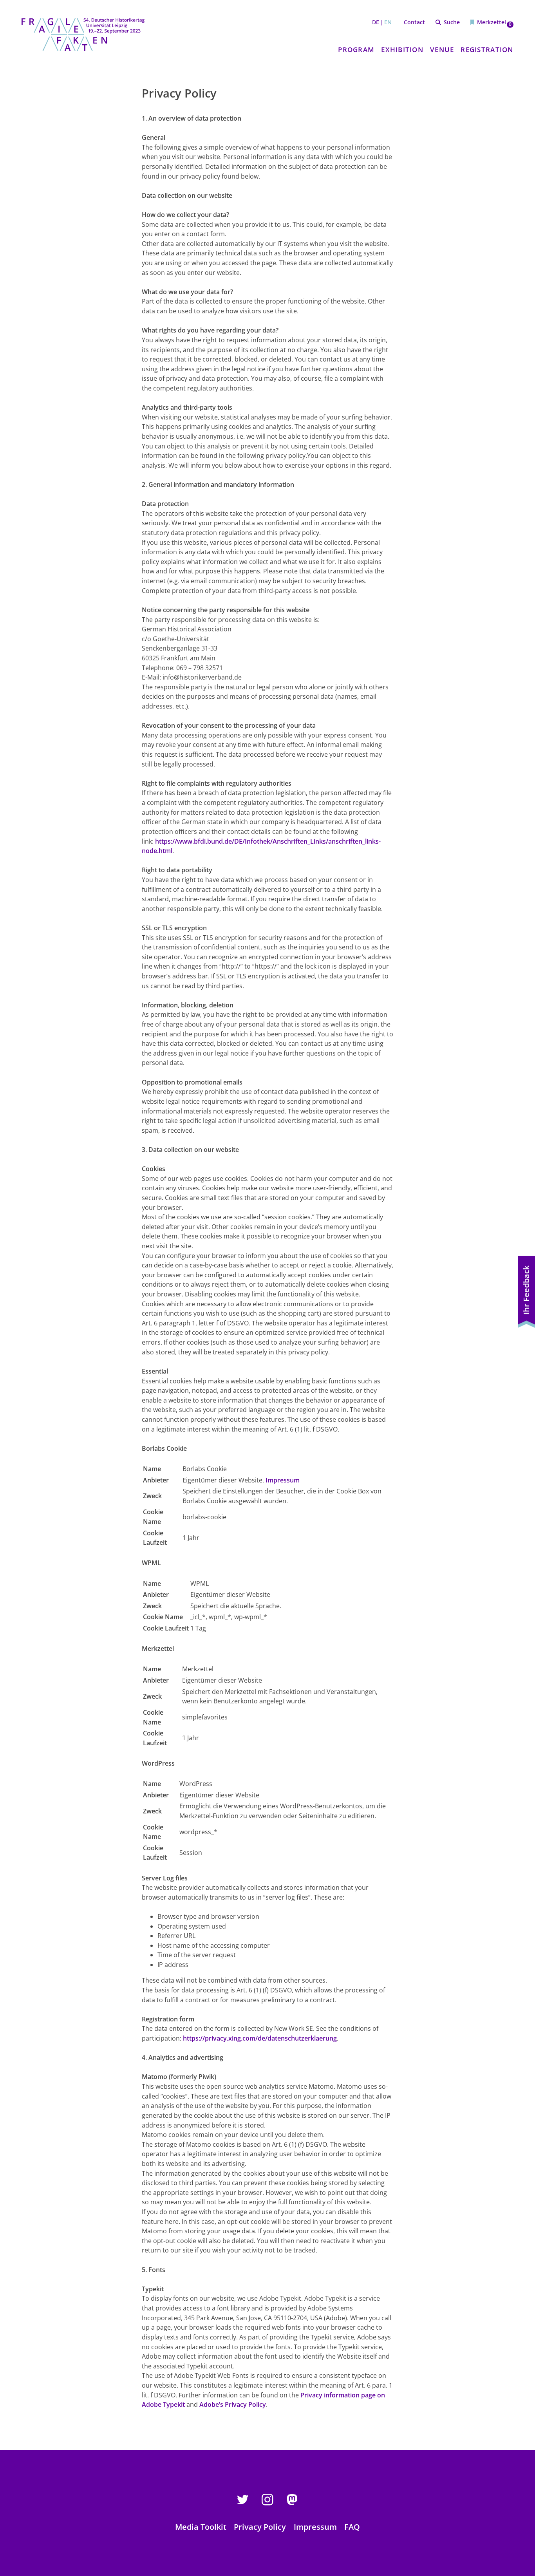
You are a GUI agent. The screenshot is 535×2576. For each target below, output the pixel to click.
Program (356, 50)
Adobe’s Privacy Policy (233, 2404)
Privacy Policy (260, 2527)
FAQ (352, 2527)
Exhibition (402, 50)
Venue (442, 50)
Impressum (283, 1480)
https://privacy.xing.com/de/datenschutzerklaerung (260, 2038)
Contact (414, 22)
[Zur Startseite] (83, 34)
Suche (452, 22)
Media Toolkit (201, 2527)
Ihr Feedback (526, 1290)
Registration (487, 50)
